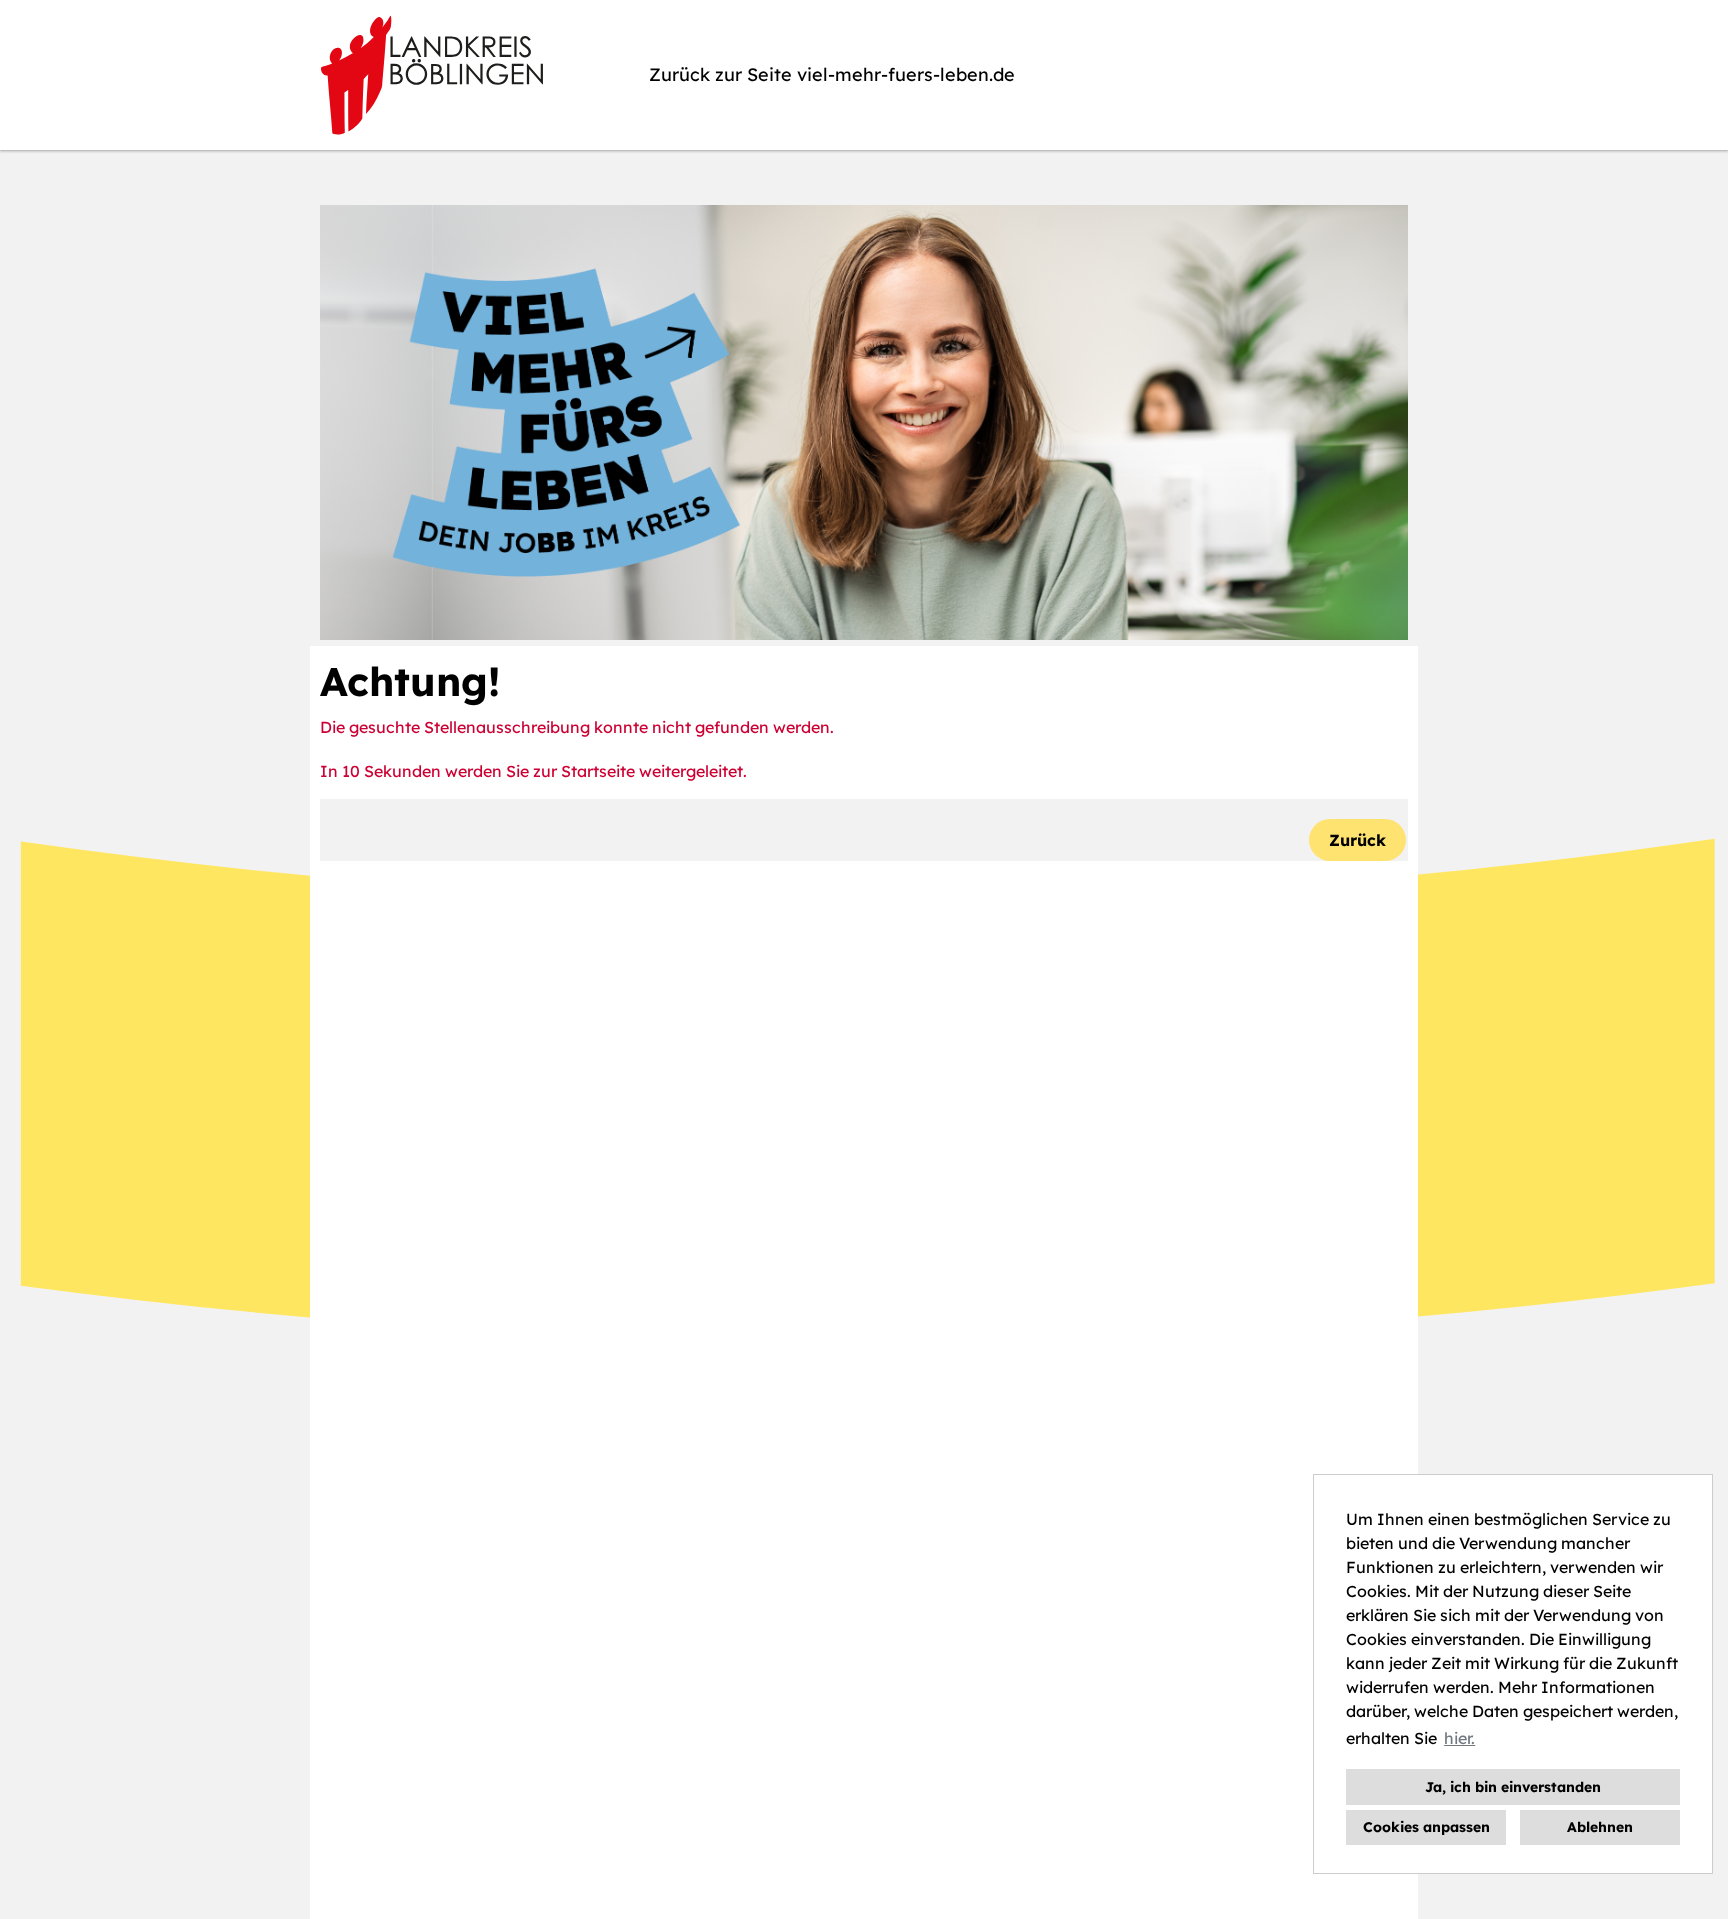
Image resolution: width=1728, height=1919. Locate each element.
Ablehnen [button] (1600, 1827)
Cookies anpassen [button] (1426, 1827)
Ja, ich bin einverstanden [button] (1513, 1787)
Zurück (1357, 840)
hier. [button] (1459, 1738)
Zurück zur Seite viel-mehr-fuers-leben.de (832, 74)
